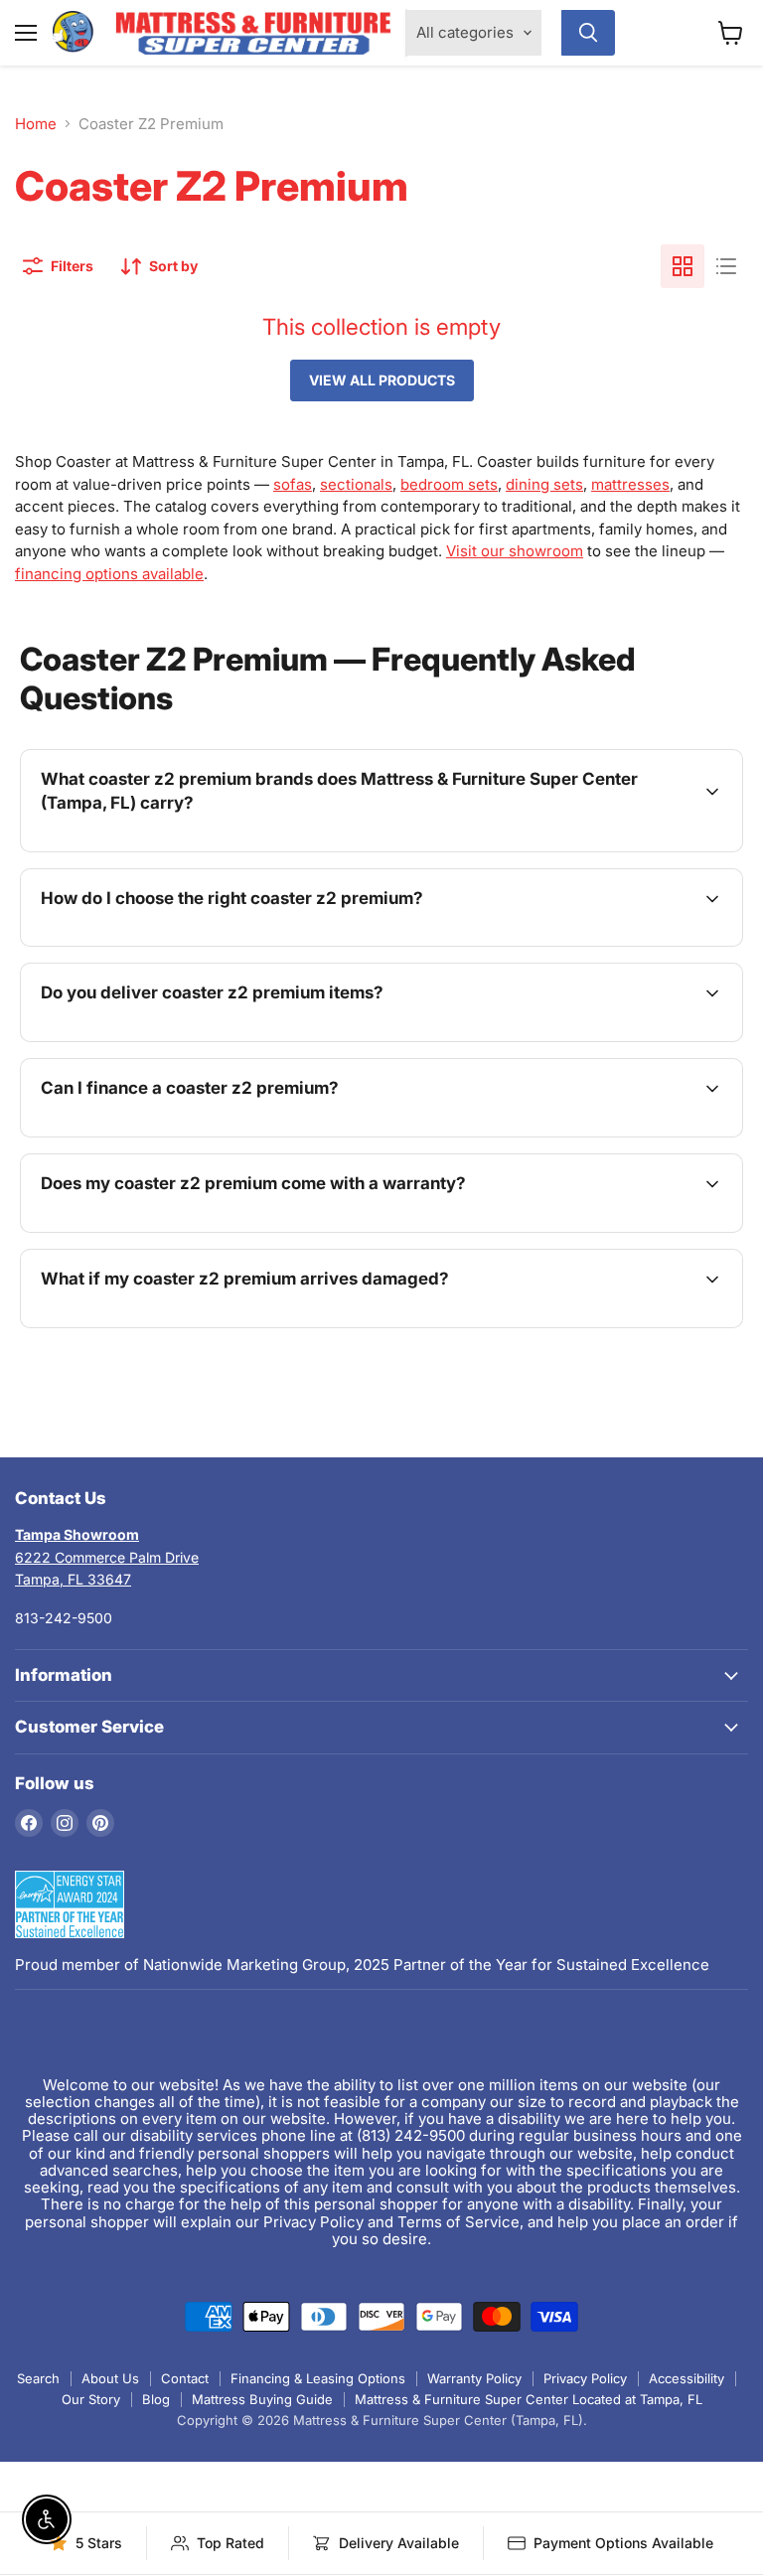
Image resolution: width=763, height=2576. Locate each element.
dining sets (544, 484)
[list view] (726, 266)
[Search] (588, 33)
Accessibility (687, 2378)
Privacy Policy (585, 2378)
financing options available (109, 574)
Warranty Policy (474, 2378)
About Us (110, 2378)
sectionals (356, 484)
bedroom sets (449, 484)
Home (36, 124)
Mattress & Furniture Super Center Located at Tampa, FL (529, 2399)
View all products (382, 380)
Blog (156, 2399)
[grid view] (683, 266)
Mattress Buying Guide (262, 2399)
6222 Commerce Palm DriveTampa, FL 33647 (107, 1557)
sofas (293, 484)
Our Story (91, 2399)
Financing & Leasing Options (318, 2378)
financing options (202, 1134)
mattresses (630, 484)
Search (38, 2378)
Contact (185, 2378)
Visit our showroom (515, 551)
